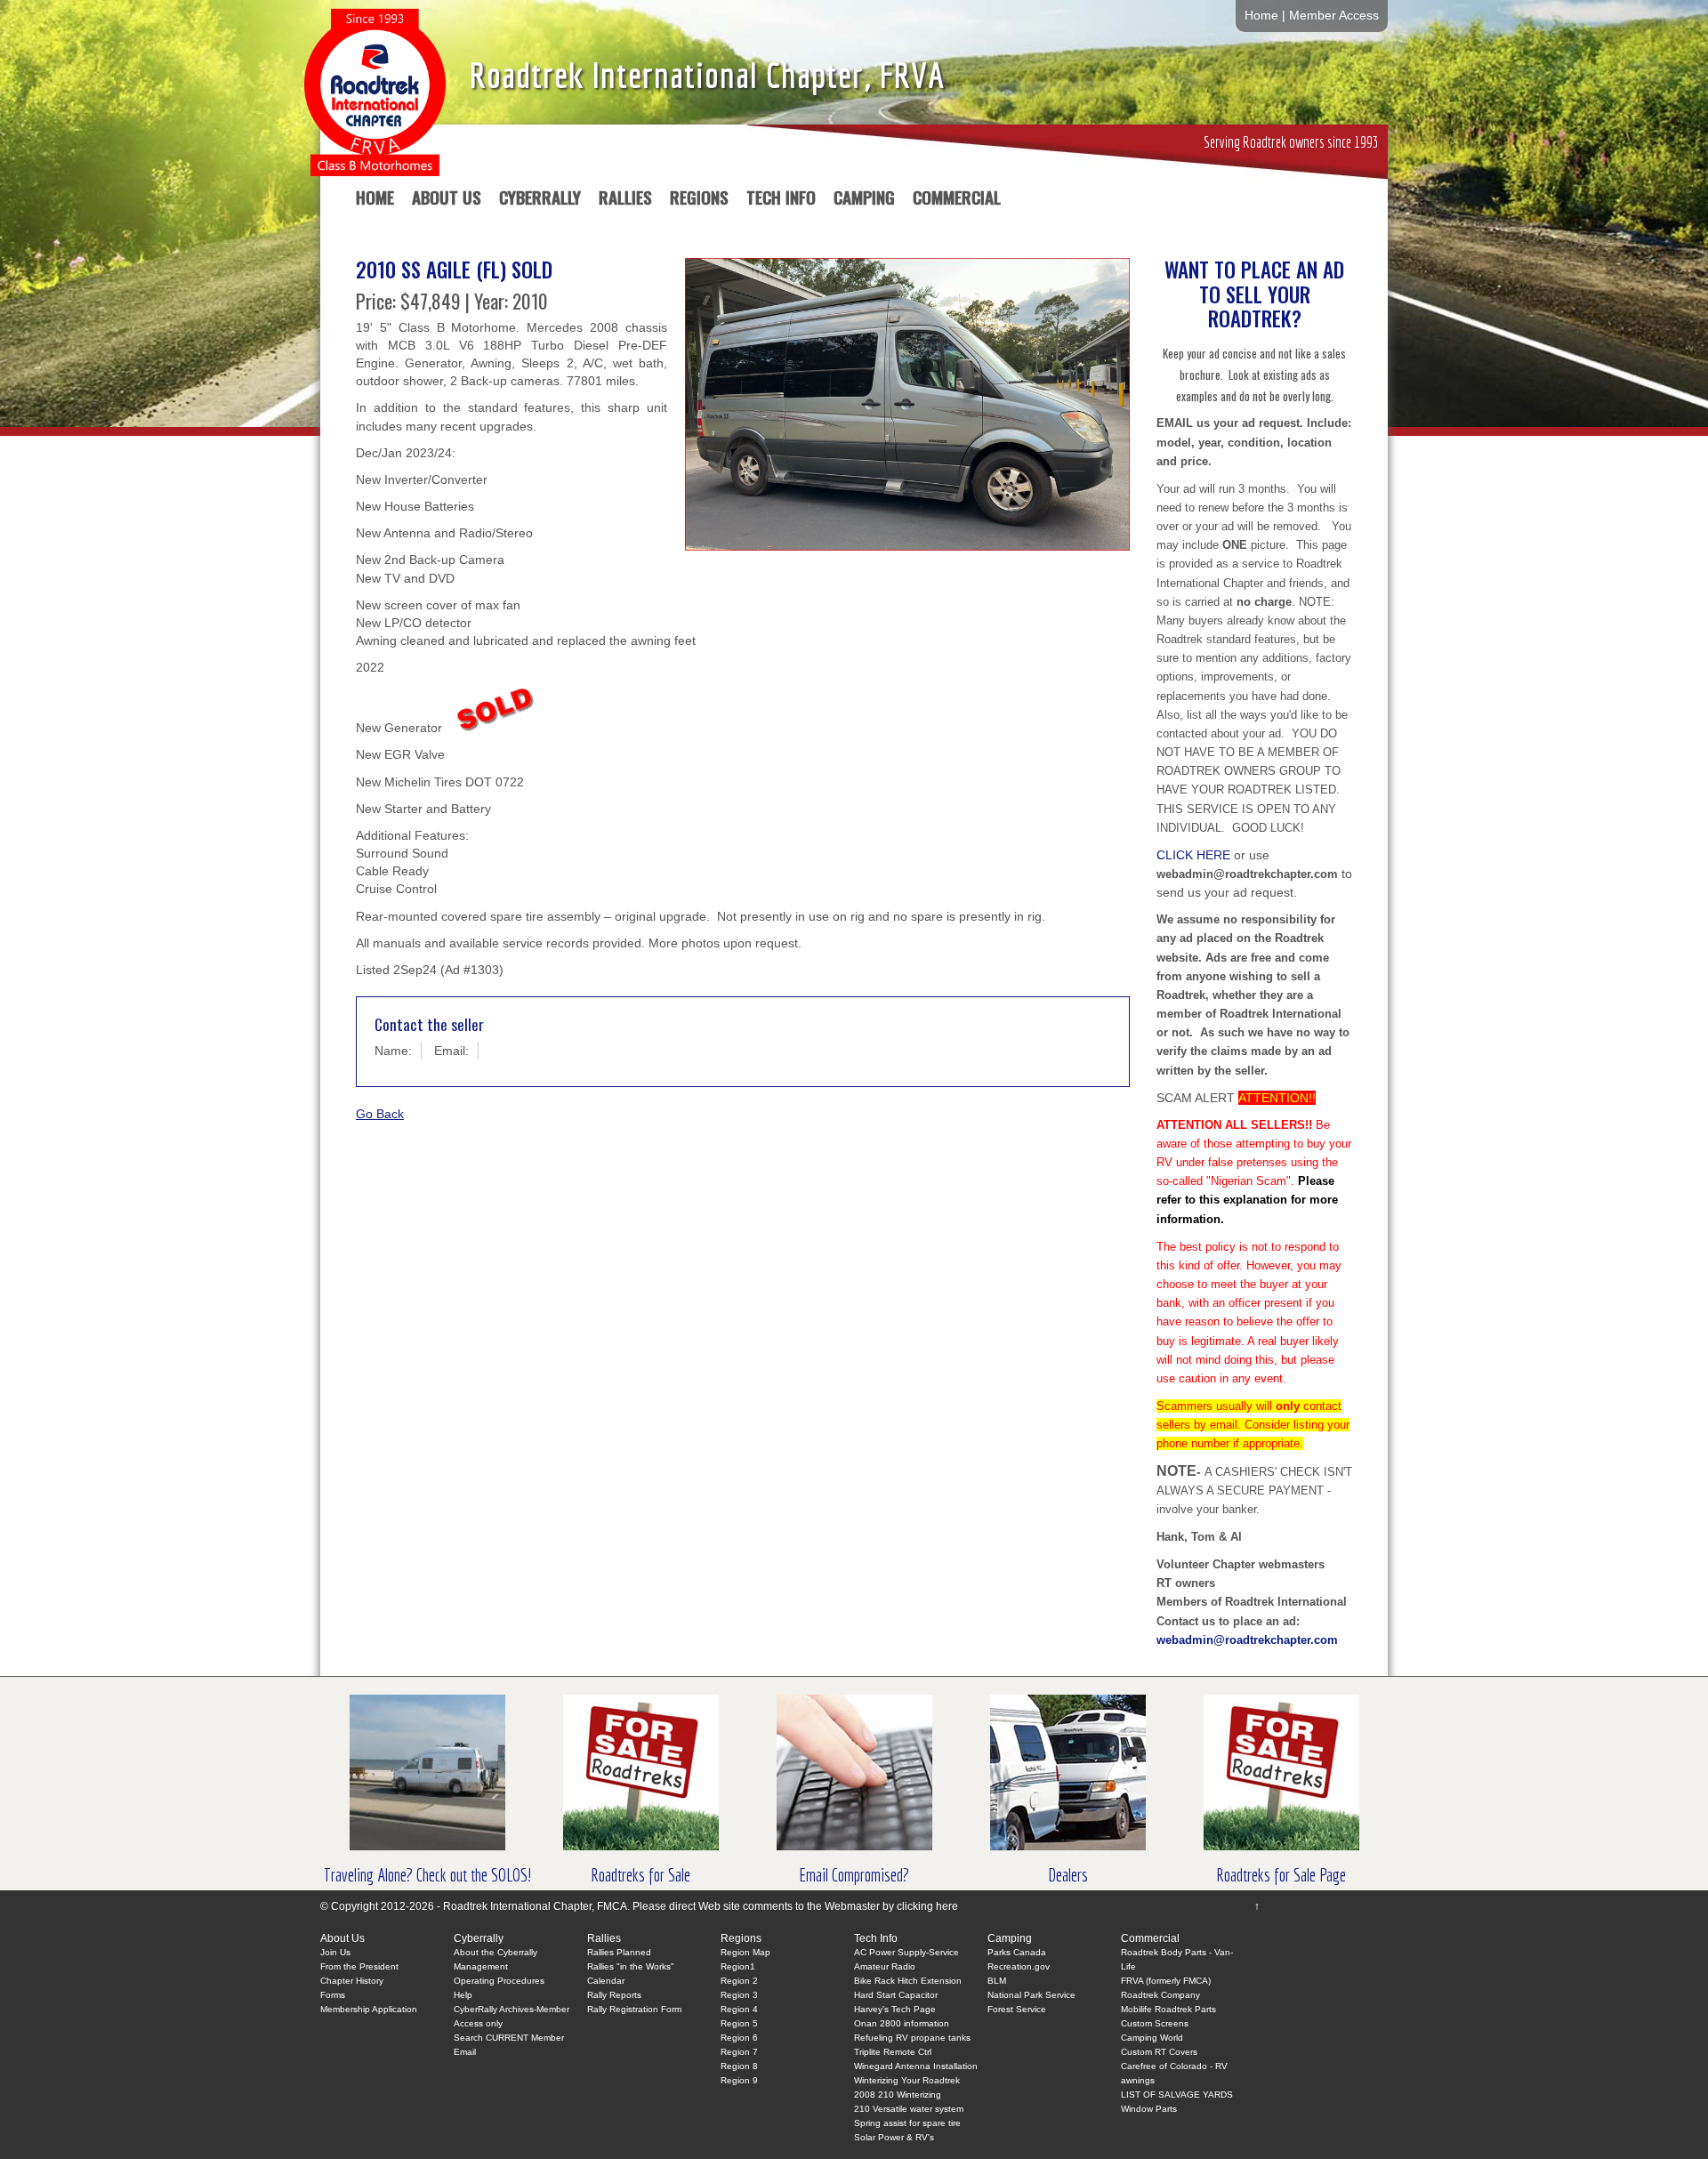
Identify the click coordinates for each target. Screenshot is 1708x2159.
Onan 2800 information (902, 2023)
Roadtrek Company (1160, 1995)
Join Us (335, 1952)
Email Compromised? (854, 1875)
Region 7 (739, 2052)
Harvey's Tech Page (895, 2009)
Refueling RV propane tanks (912, 2038)
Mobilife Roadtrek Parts (1168, 2009)
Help (463, 1995)
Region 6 (739, 2038)
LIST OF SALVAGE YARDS (1177, 2095)
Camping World (1152, 2038)
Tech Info (781, 200)
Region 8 (739, 2066)
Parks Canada (1017, 1952)
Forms (333, 1995)
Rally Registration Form (634, 2009)
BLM (997, 1981)
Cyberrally (540, 200)
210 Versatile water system (909, 2109)
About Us (447, 200)
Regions (699, 200)
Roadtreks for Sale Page (1281, 1875)
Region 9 (739, 2080)
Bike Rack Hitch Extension (908, 1981)
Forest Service (1017, 2009)
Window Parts (1149, 2109)
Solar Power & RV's (894, 2137)
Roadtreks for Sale (640, 1875)
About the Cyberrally (495, 1952)
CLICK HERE (1193, 855)
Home (1261, 16)
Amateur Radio (885, 1966)
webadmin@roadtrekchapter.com (1247, 1640)
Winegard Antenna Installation (916, 2066)
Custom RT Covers (1159, 2052)
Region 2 (739, 1981)
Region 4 (739, 2009)
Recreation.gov (1019, 1966)
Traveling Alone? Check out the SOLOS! (427, 1875)
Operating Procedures (499, 1981)
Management (481, 1966)
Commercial (957, 200)
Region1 (738, 1966)
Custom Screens (1155, 2023)
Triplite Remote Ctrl (893, 2052)
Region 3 (739, 1995)
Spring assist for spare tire (907, 2123)
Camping (864, 200)
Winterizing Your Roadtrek (907, 2080)
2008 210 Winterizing (898, 2095)
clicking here (927, 1906)
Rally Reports (614, 1995)
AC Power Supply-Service (906, 1952)
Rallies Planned (619, 1952)
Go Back (380, 1114)
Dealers (1068, 1875)
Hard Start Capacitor (896, 1995)
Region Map (745, 1952)
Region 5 (739, 2023)
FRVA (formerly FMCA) (1166, 1981)
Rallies (625, 200)
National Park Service (1031, 1995)
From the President (359, 1966)
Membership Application (369, 2009)
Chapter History (352, 1981)
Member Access (1334, 16)
